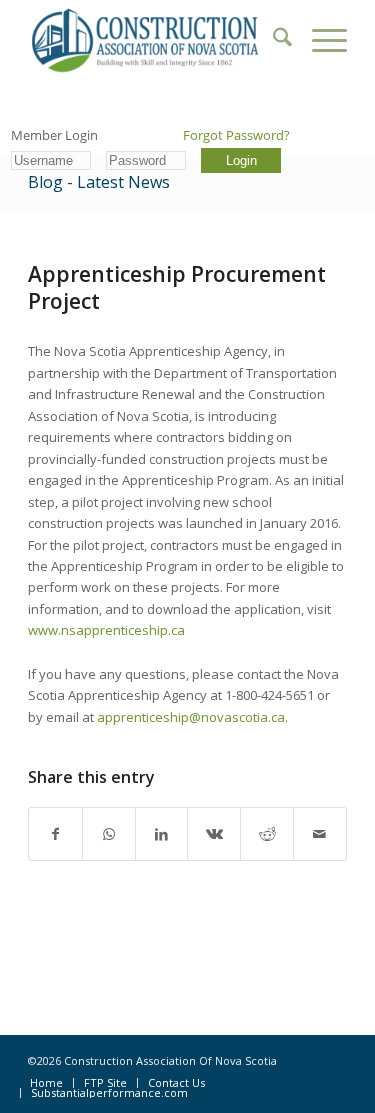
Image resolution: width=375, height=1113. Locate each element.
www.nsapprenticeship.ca (106, 630)
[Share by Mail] (320, 834)
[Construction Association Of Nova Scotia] (155, 40)
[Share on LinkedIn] (162, 834)
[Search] (272, 40)
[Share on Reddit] (267, 834)
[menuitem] (272, 40)
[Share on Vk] (214, 834)
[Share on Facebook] (55, 834)
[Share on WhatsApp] (109, 834)
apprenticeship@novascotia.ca (191, 717)
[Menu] (319, 40)
